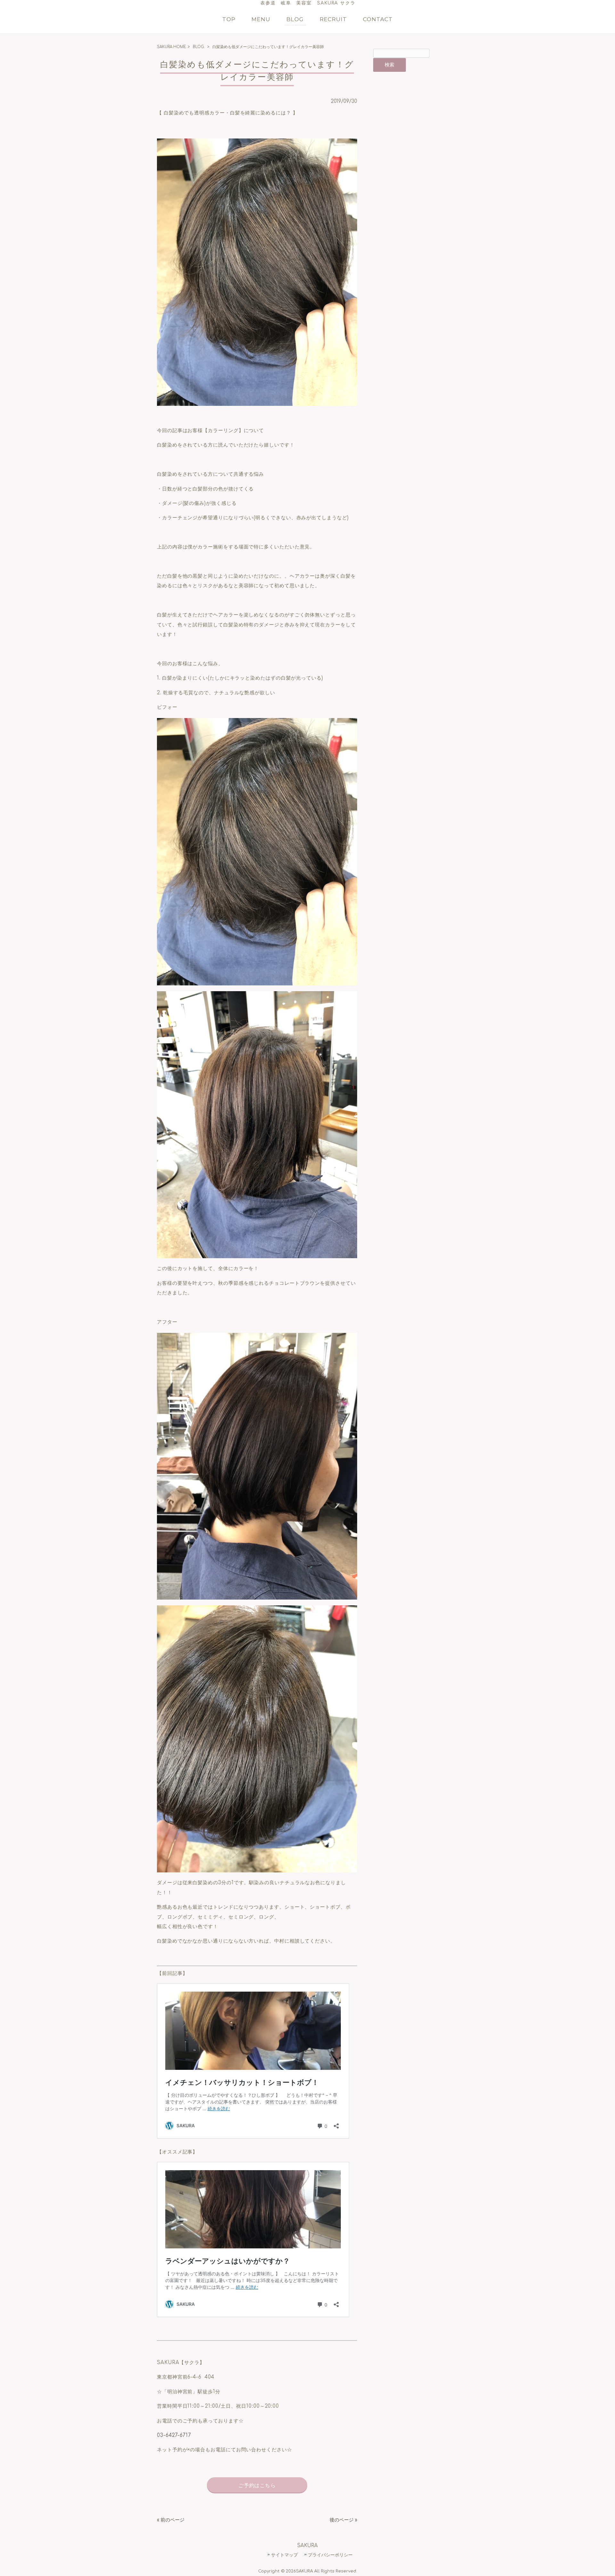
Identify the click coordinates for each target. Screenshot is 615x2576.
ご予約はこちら (257, 2486)
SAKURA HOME (172, 47)
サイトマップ (284, 2555)
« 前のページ (171, 2520)
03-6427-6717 (174, 2435)
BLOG (198, 47)
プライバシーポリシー (330, 2555)
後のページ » (343, 2520)
